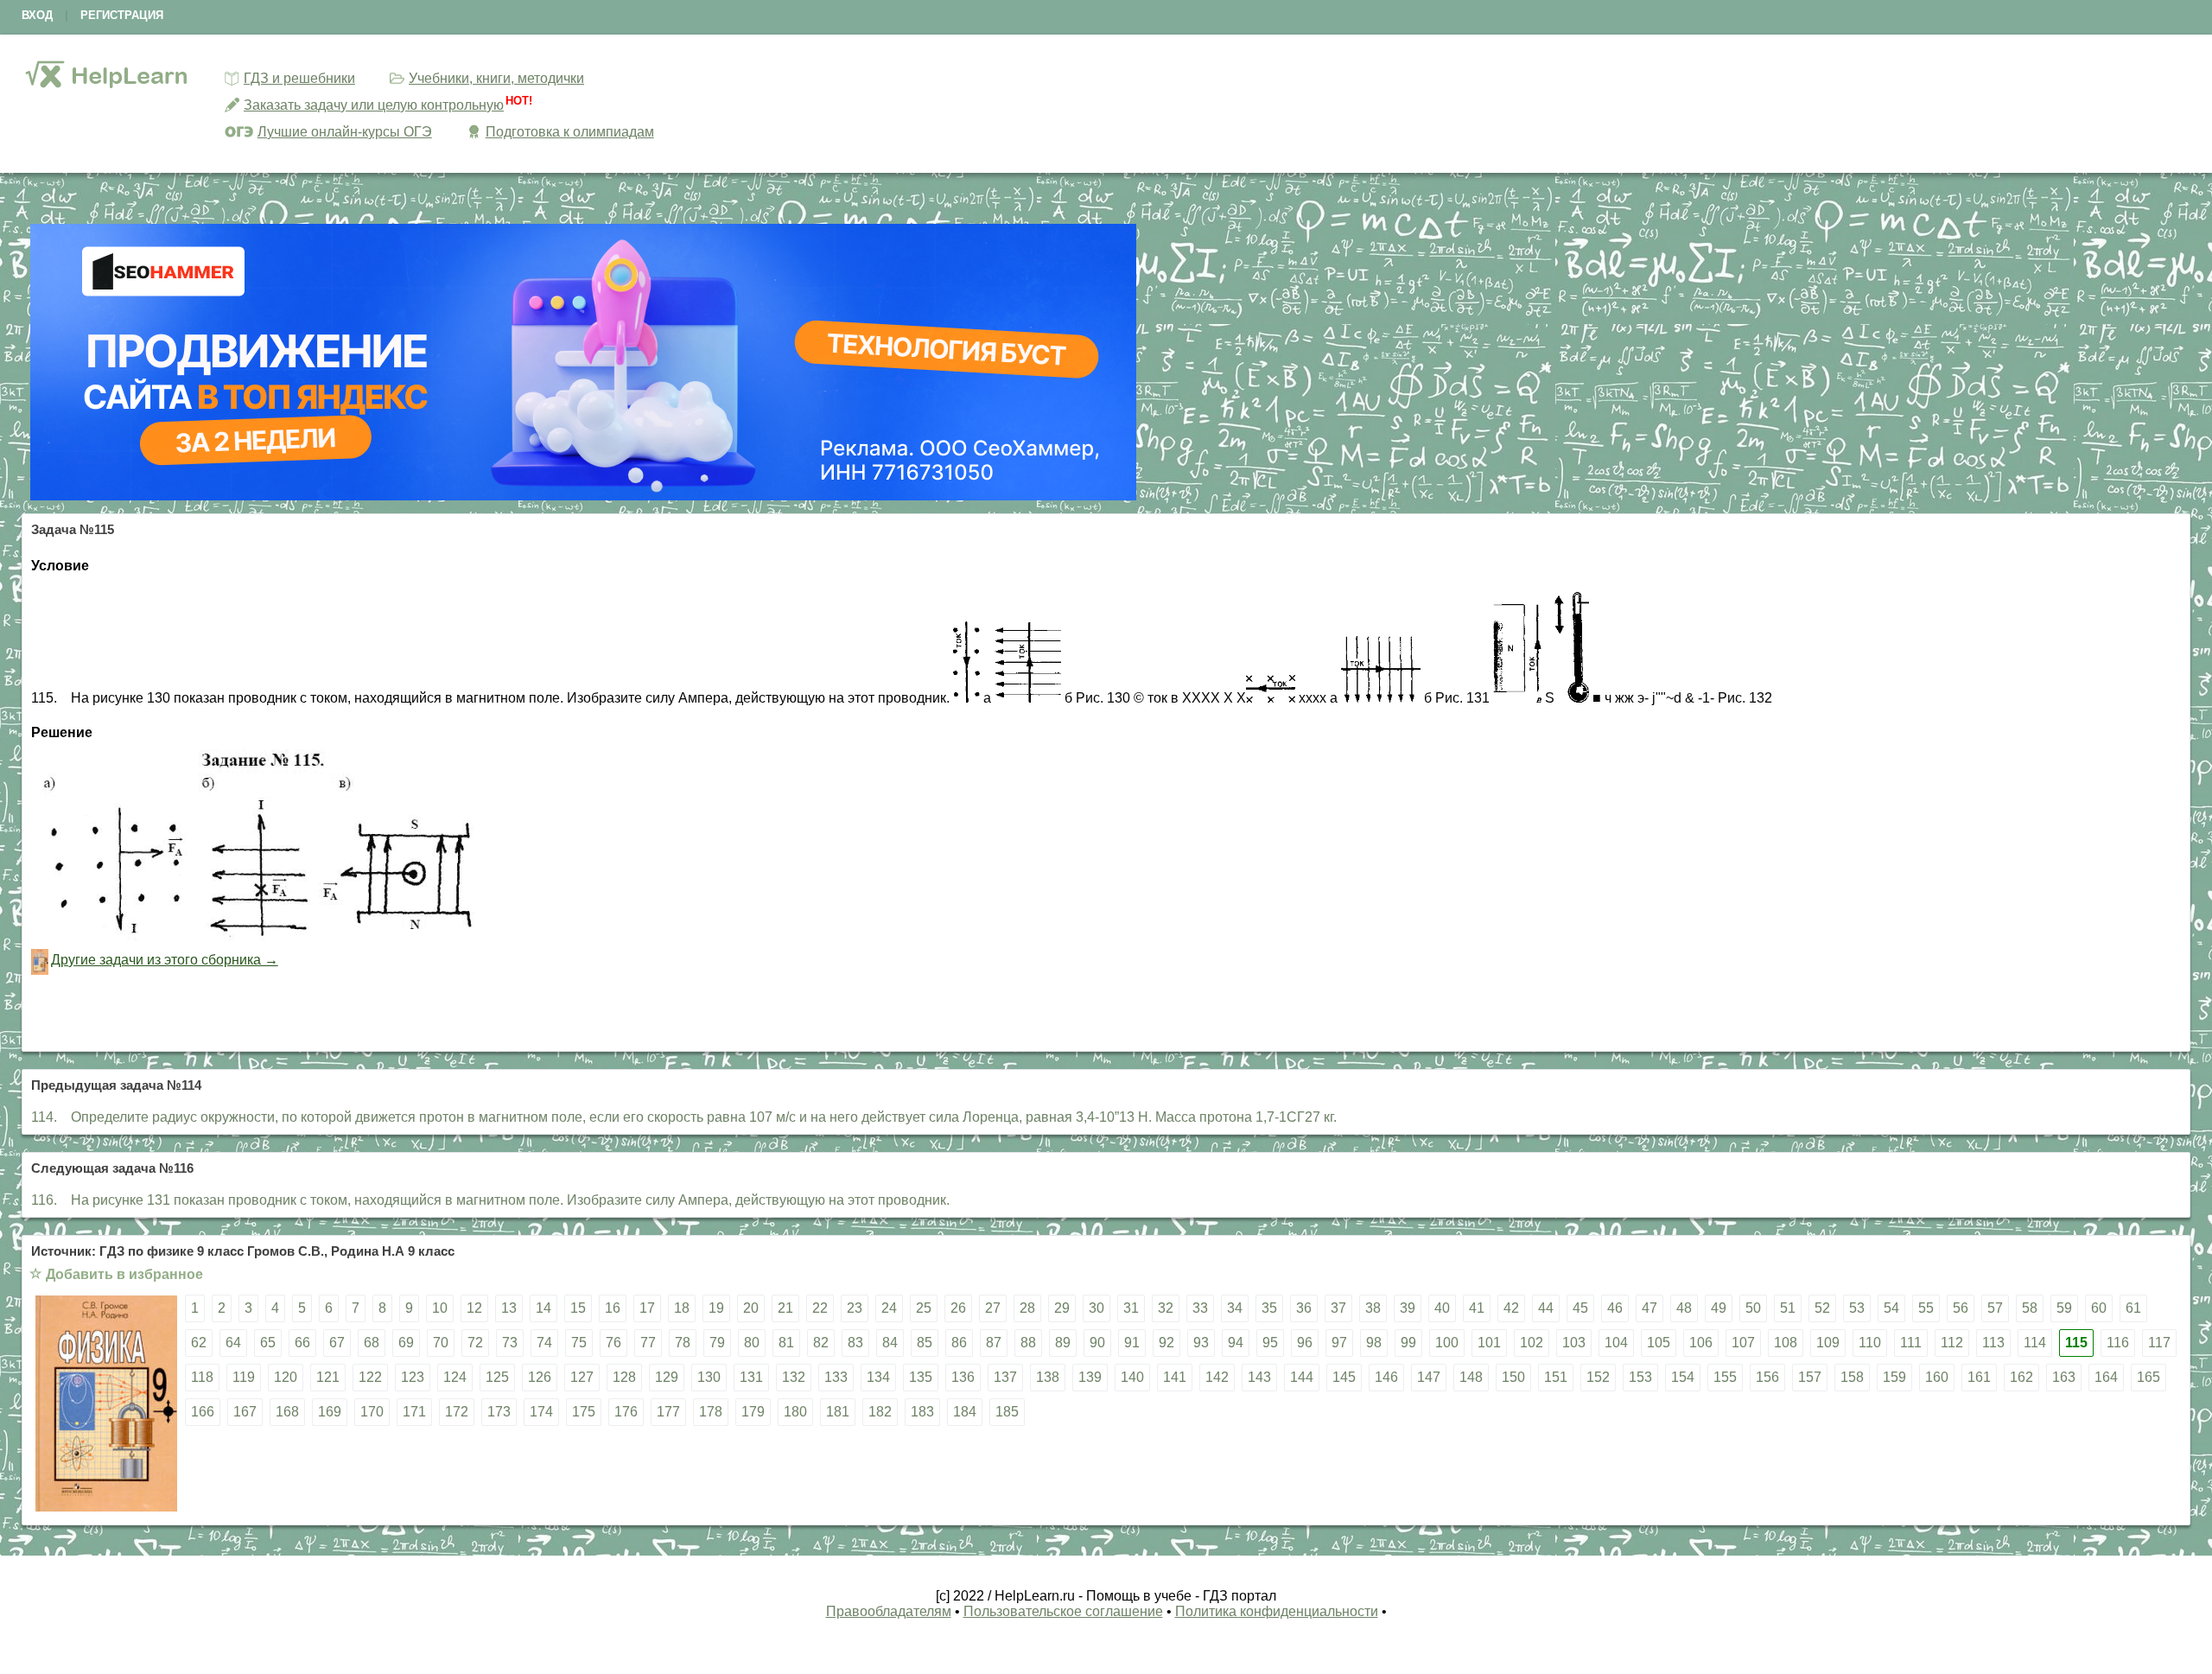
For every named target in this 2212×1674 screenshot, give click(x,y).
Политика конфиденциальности (1277, 1611)
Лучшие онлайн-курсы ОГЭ (345, 132)
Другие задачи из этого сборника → (165, 960)
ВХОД (37, 15)
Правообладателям (889, 1611)
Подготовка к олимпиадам (570, 132)
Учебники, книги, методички (496, 78)
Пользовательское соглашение (1063, 1611)
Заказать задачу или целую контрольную (374, 105)
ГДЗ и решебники (299, 78)
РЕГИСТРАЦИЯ (122, 15)
